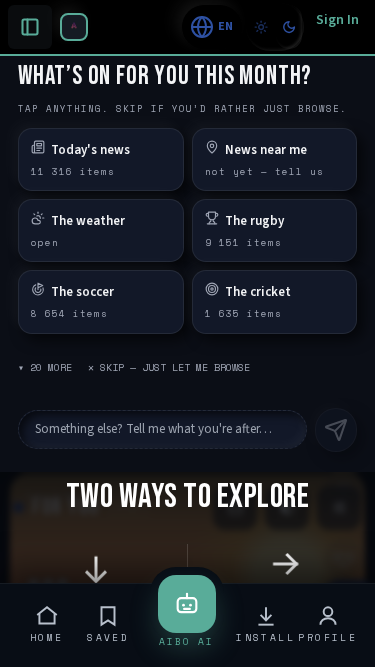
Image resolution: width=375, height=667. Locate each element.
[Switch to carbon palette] (289, 27)
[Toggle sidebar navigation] (74, 27)
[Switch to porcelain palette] (261, 27)
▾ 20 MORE (45, 367)
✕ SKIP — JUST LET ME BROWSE (169, 367)
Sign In (337, 19)
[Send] (336, 430)
